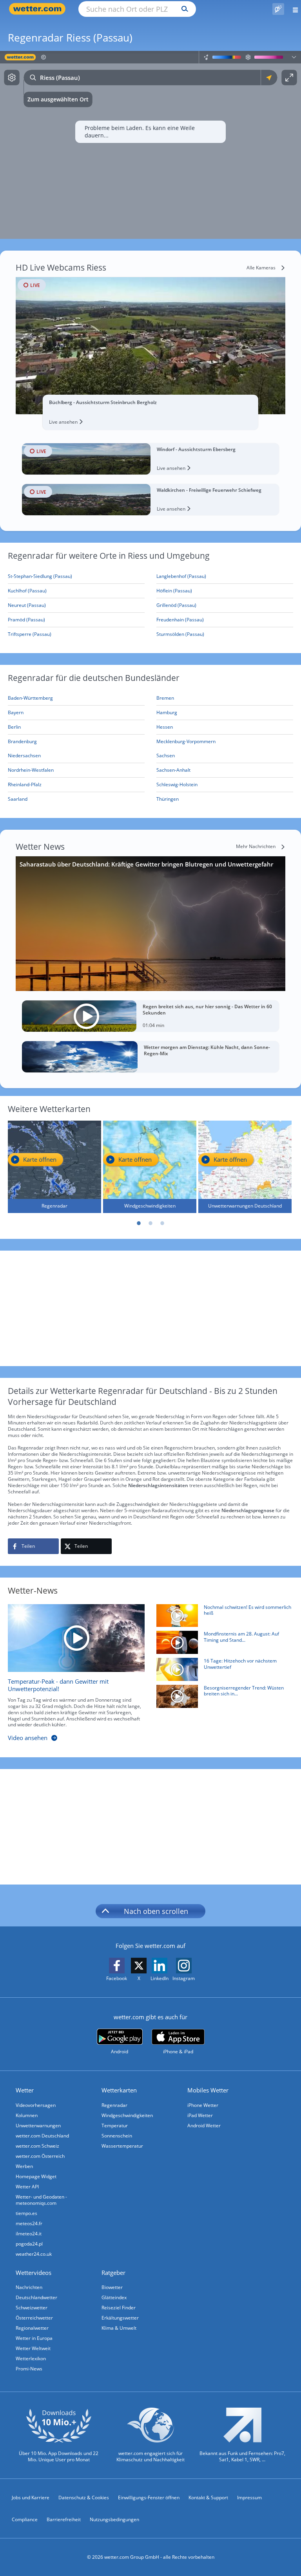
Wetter (25, 2090)
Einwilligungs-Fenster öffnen (149, 2497)
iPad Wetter (200, 2115)
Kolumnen (27, 2115)
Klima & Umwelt (119, 2328)
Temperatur (115, 2126)
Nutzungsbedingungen (114, 2519)
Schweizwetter (32, 2308)
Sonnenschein (117, 2136)
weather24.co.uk (34, 2254)
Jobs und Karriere (31, 2497)
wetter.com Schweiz (37, 2146)
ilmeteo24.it (29, 2234)
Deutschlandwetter (36, 2297)
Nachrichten (29, 2287)
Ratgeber (113, 2273)
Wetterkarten (119, 2090)
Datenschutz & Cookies (84, 2497)
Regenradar (114, 2105)
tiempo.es (26, 2213)
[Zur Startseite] (39, 9)
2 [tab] (150, 1223)
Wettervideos (34, 2273)
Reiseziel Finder (119, 2308)
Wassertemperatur (122, 2146)
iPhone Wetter (203, 2105)
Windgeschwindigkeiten (127, 2115)
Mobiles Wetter (208, 2090)
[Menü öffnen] (293, 9)
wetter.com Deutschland (42, 2136)
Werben (24, 2166)
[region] (150, 145)
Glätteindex (114, 2297)
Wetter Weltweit (33, 2348)
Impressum (249, 2497)
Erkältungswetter (120, 2318)
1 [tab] (139, 1223)
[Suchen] (183, 9)
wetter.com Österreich (40, 2156)
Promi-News (29, 2369)
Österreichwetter (34, 2318)
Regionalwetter (32, 2328)
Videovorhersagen (36, 2105)
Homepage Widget (36, 2176)
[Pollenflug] (278, 9)
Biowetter (112, 2287)
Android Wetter (204, 2126)
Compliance (25, 2519)
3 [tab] (162, 1223)
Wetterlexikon (31, 2358)
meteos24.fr (29, 2223)
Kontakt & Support (208, 2497)
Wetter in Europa (34, 2338)
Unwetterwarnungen (38, 2126)
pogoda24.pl (29, 2244)
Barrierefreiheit (64, 2519)
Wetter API (27, 2187)
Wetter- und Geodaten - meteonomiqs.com (41, 2200)
